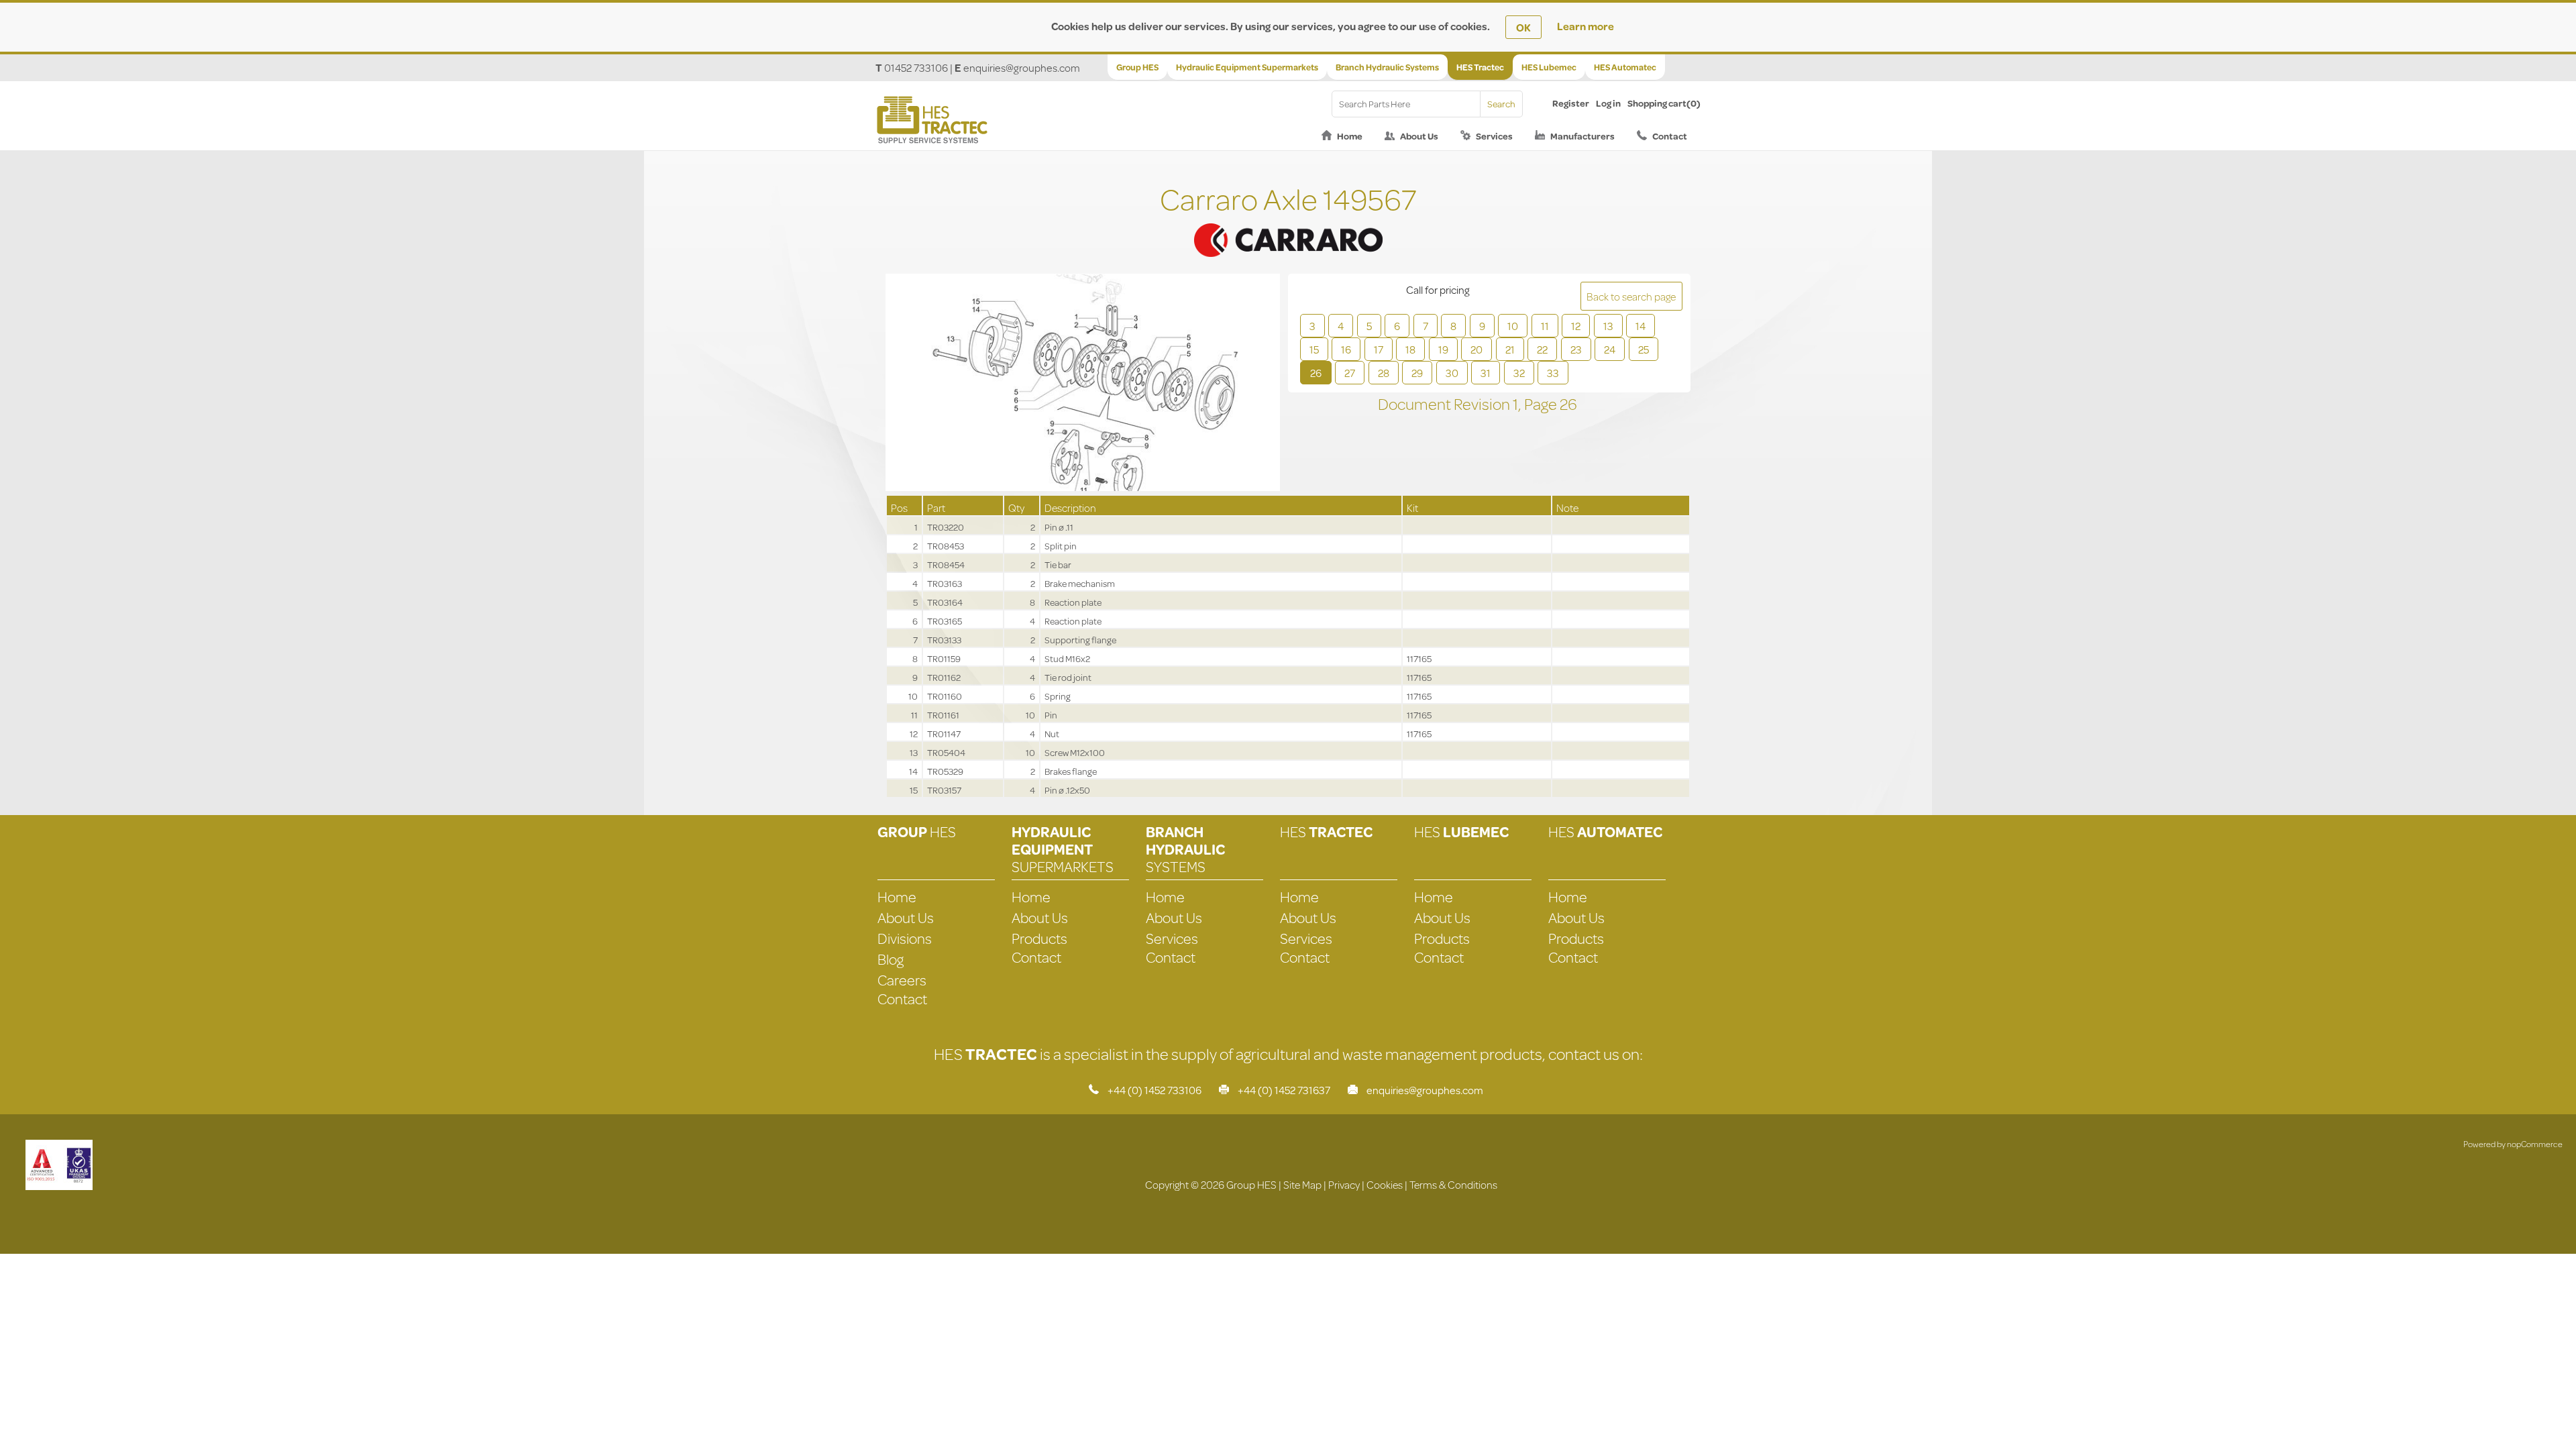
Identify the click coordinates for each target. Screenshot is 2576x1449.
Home (1350, 136)
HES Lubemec (1549, 67)
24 (1610, 349)
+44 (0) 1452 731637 (1284, 1090)
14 (1641, 326)
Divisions (905, 938)
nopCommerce (2535, 1144)
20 (1477, 349)
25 (1644, 349)
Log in (1608, 103)
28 (1384, 373)
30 (1452, 373)
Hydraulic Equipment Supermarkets (1247, 67)
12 (1576, 326)
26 (1316, 373)
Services (1494, 136)
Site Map (1302, 1184)
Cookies (1385, 1184)
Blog (891, 959)
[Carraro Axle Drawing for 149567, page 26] (1083, 384)
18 (1410, 349)
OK (1523, 27)
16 (1346, 349)
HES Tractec (1480, 67)
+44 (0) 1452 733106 (1155, 1090)
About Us (1419, 136)
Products (1039, 938)
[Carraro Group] (1288, 224)
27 (1350, 373)
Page (1542, 404)
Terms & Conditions (1453, 1184)
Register (1571, 103)
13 (1608, 326)
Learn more (1586, 26)
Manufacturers (1582, 136)
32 (1519, 373)
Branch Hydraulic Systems (1387, 67)
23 (1576, 349)
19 (1443, 349)
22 (1542, 349)
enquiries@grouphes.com (1022, 67)
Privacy (1344, 1184)
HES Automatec (1625, 67)
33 (1553, 373)
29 (1417, 373)
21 (1510, 349)
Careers (902, 980)
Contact (1670, 136)
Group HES (1137, 67)
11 (1545, 326)
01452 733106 (916, 67)
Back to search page (1631, 296)
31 (1486, 373)
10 (1513, 326)
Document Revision (1445, 404)
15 (1314, 349)
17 (1379, 349)
